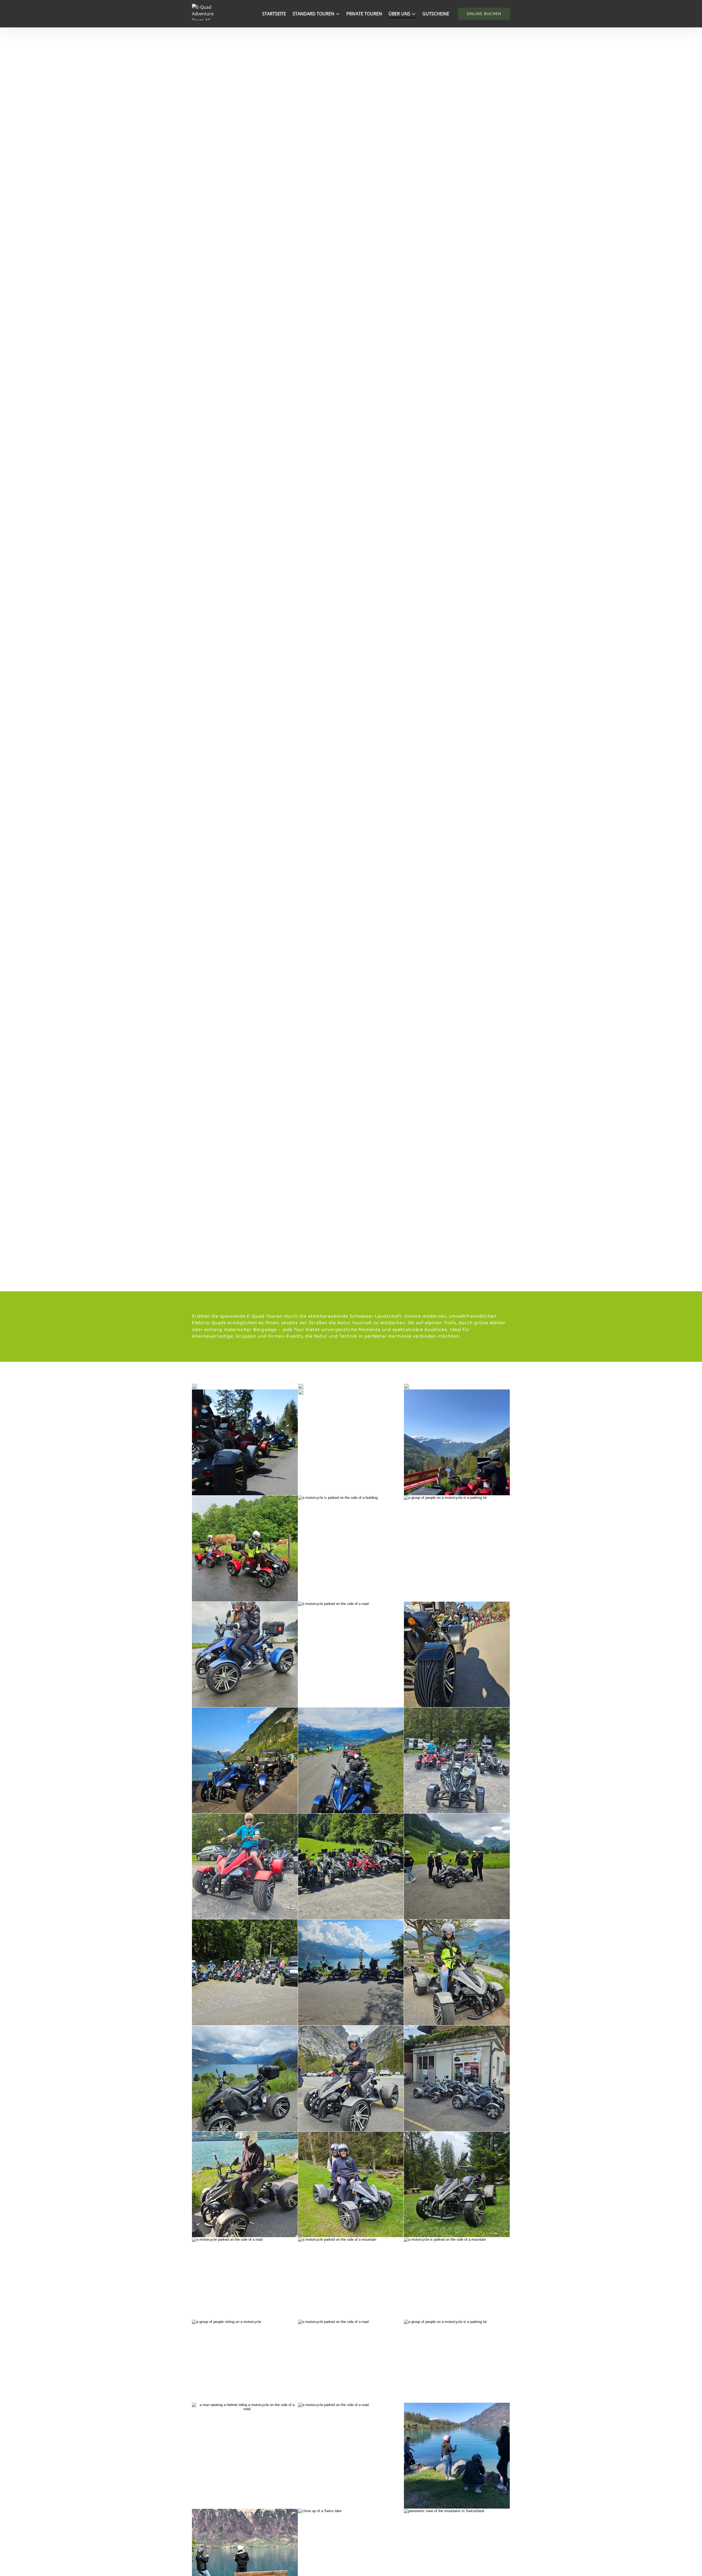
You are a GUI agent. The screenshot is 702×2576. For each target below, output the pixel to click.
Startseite (274, 14)
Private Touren (364, 14)
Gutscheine (436, 14)
